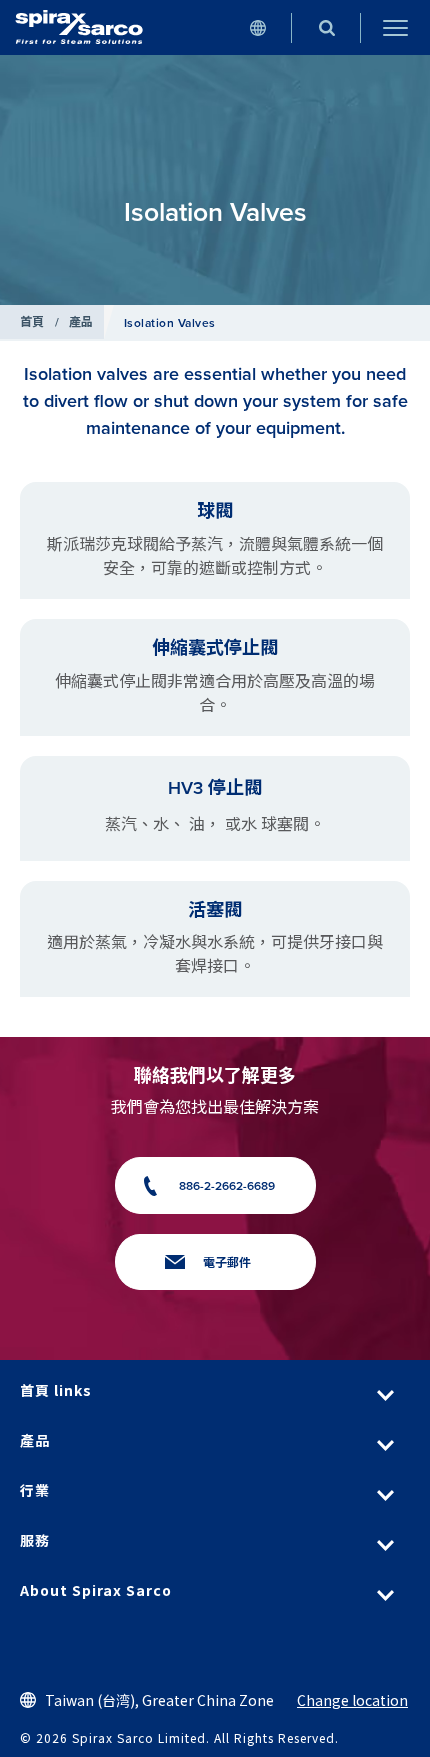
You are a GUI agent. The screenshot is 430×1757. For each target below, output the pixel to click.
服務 (35, 1540)
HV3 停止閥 (215, 788)
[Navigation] (395, 27)
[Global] (257, 27)
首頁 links (56, 1390)
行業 (35, 1490)
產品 (81, 322)
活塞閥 (215, 910)
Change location (352, 1700)
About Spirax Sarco (96, 1590)
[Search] (326, 27)
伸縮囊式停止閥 (215, 648)
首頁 (32, 322)
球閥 (215, 511)
